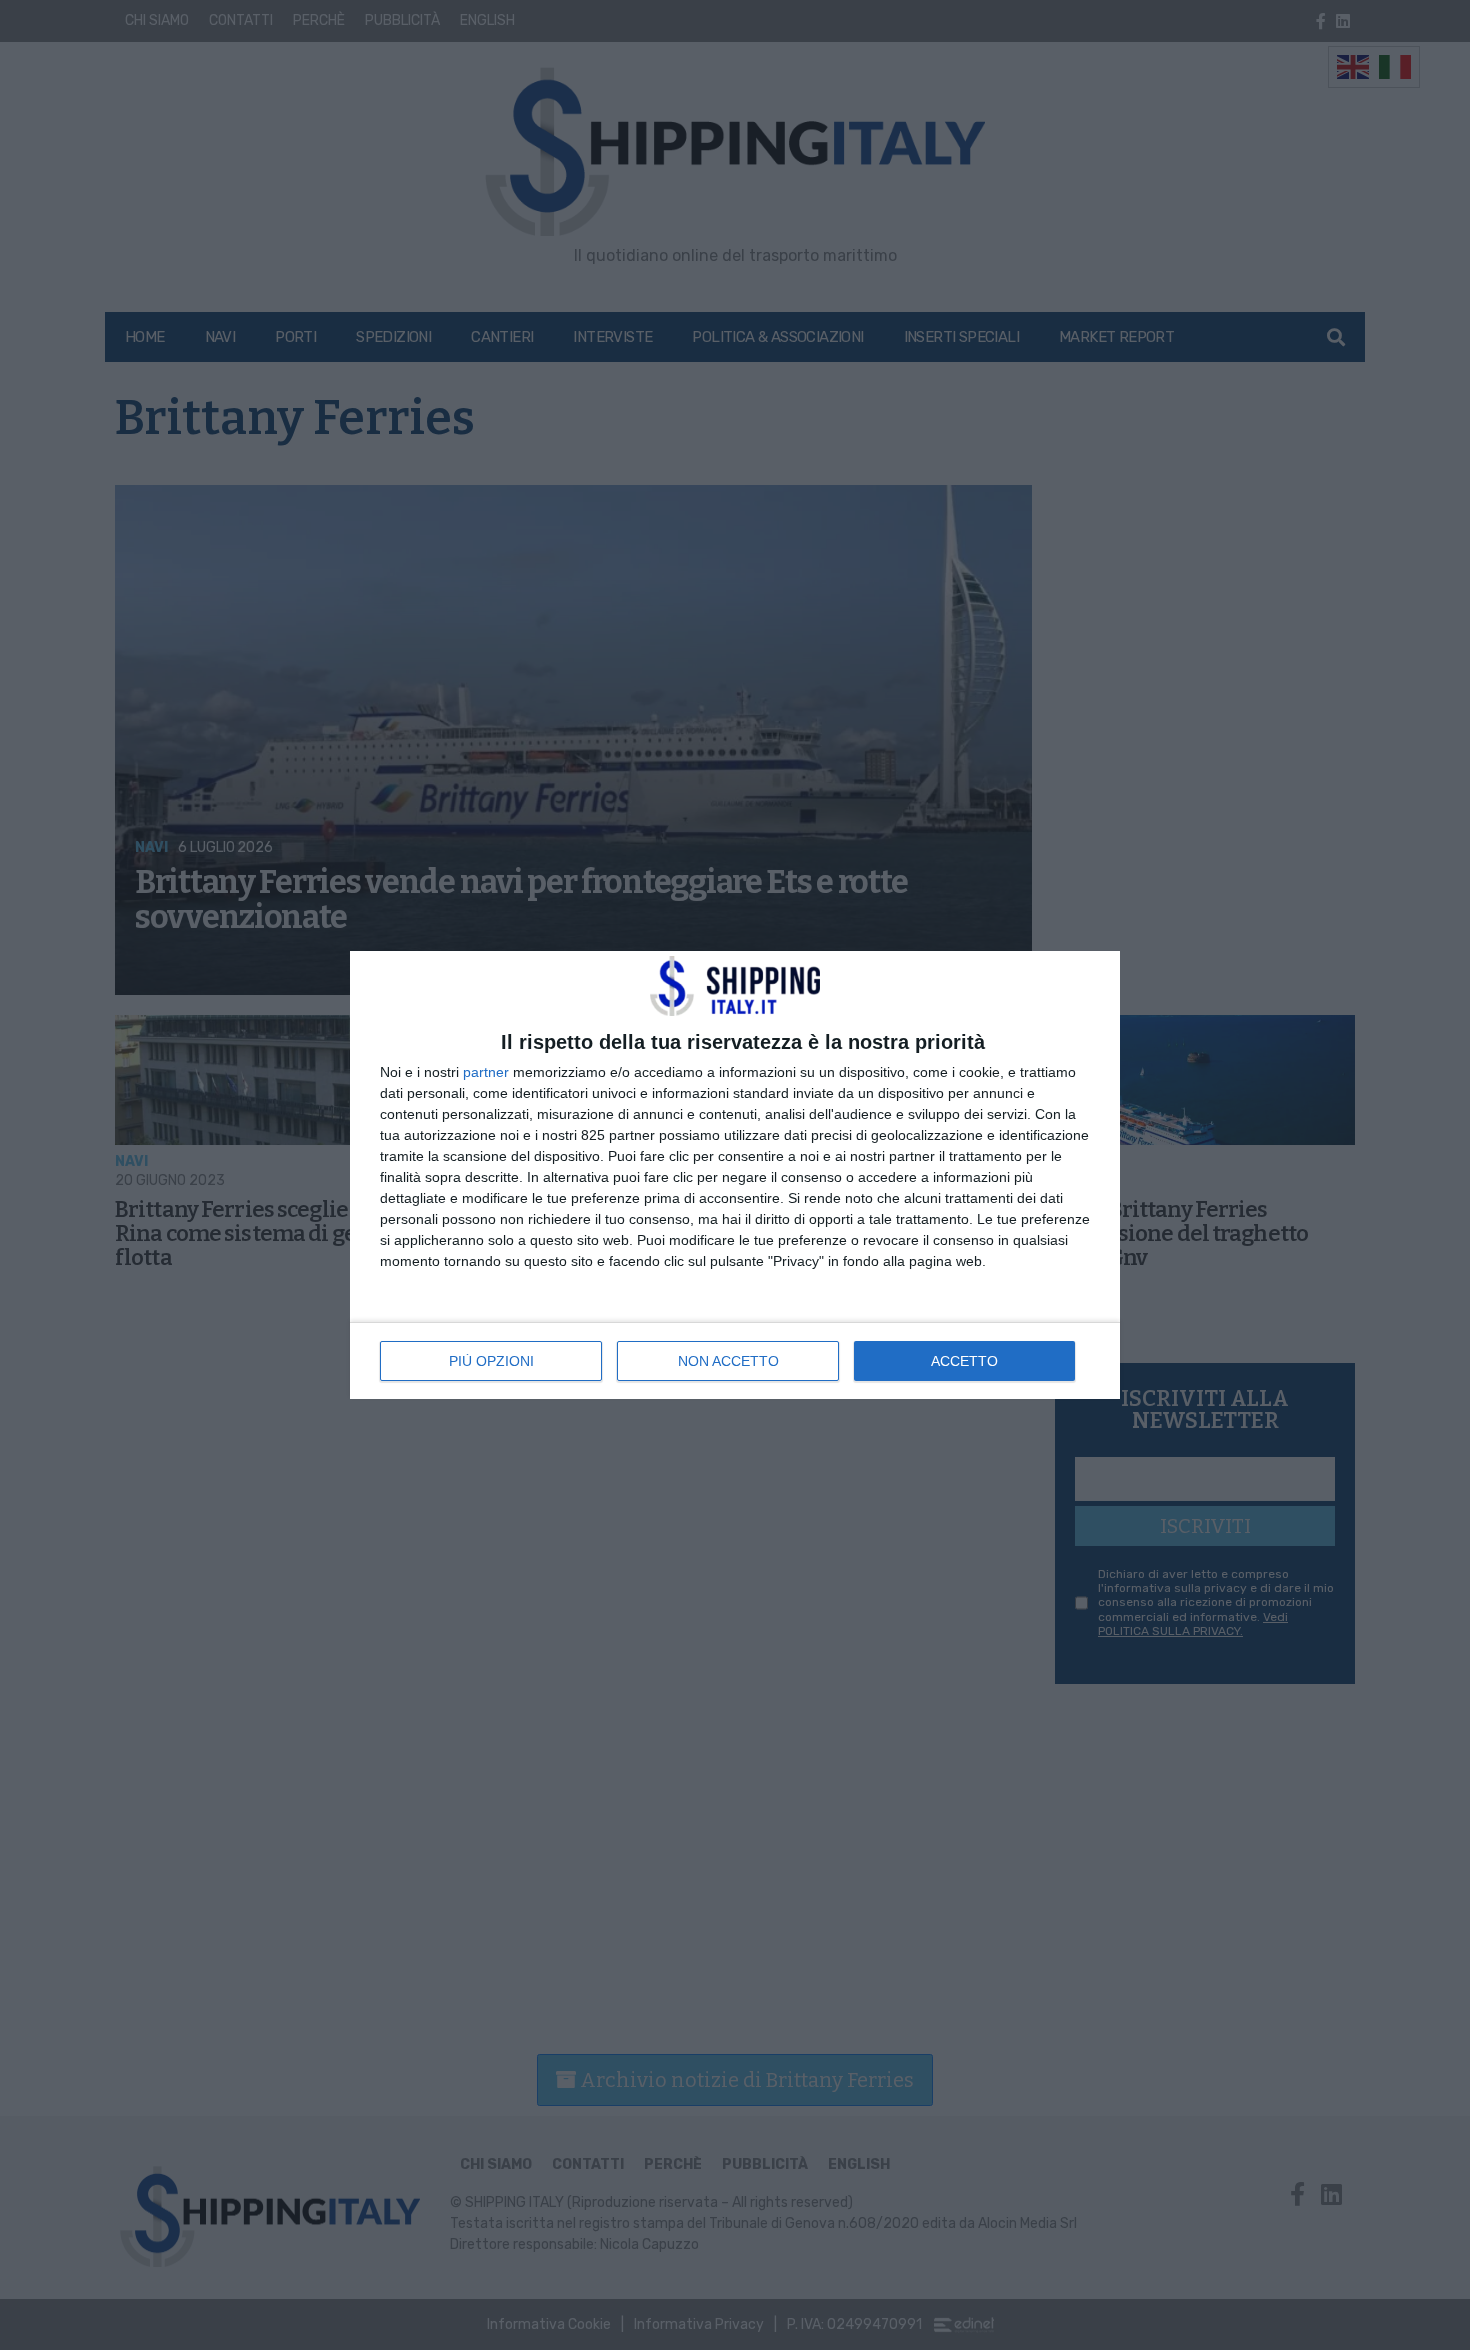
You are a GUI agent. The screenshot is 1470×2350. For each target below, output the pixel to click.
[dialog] (735, 1175)
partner (486, 1072)
